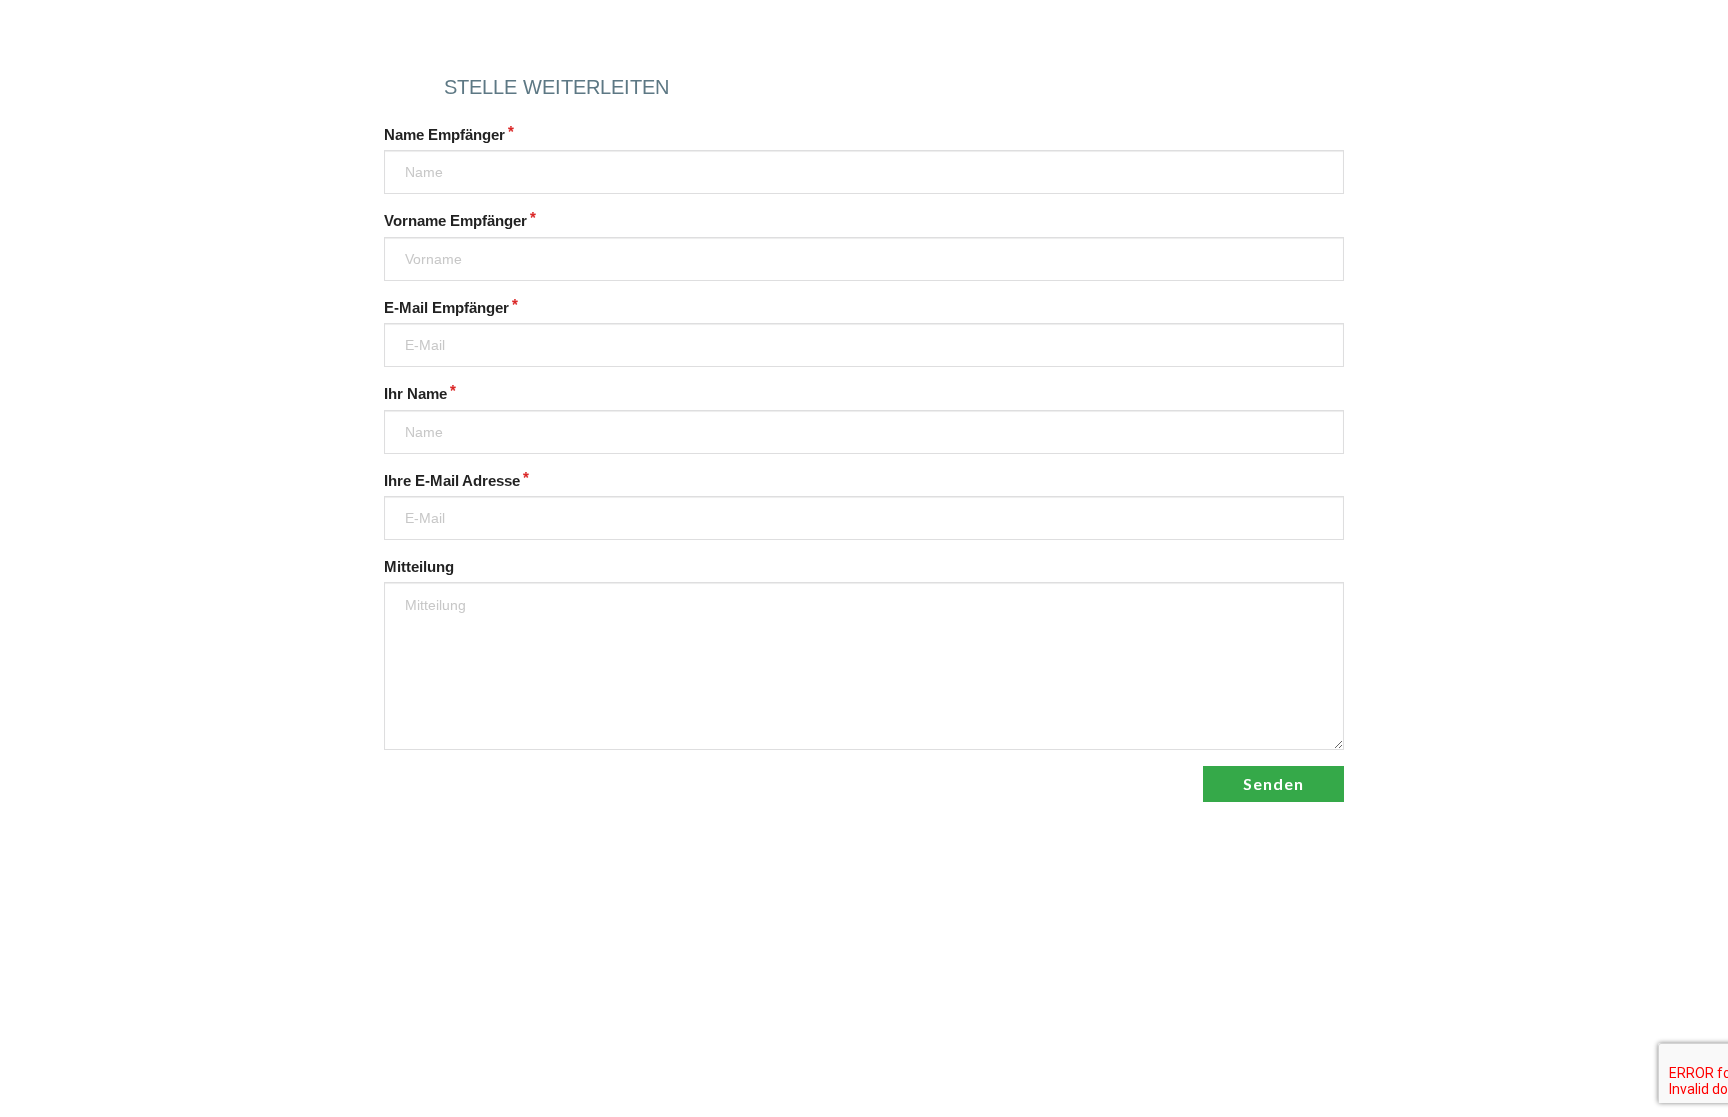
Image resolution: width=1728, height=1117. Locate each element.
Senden (1273, 783)
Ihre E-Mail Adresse (452, 481)
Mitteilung (419, 567)
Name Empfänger (444, 135)
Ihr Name (415, 394)
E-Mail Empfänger (446, 308)
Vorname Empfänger (455, 221)
